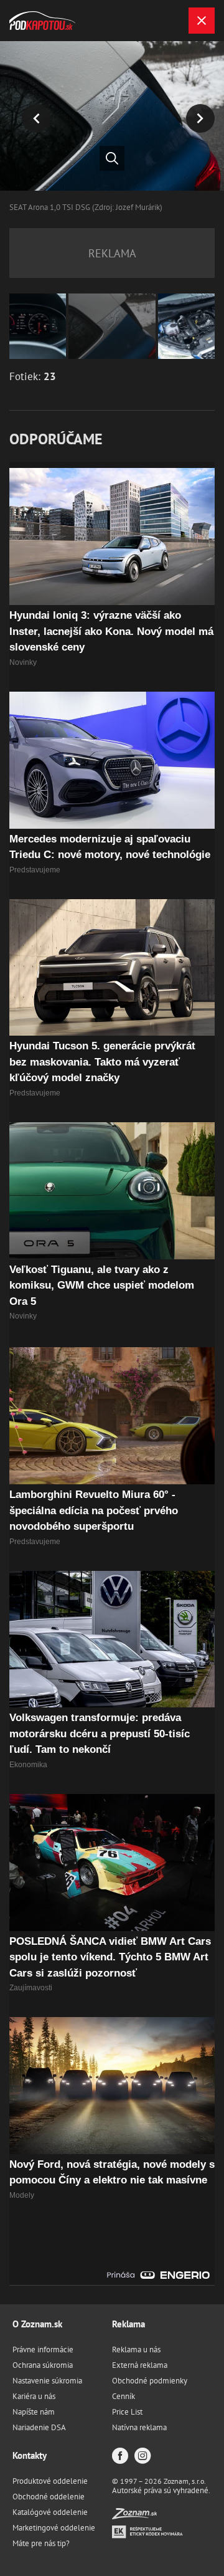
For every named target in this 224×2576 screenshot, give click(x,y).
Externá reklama (140, 2365)
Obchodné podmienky (150, 2381)
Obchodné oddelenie (49, 2497)
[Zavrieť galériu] (202, 21)
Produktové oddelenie (50, 2481)
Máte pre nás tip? (41, 2543)
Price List (127, 2412)
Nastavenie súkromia (47, 2381)
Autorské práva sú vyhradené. (161, 2490)
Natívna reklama (139, 2427)
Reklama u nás (136, 2349)
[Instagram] (142, 2457)
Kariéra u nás (34, 2396)
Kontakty (30, 2455)
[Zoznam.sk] (134, 2516)
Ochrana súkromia (43, 2365)
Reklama (128, 2324)
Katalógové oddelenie (50, 2512)
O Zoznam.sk (37, 2324)
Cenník (124, 2396)
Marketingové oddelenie (54, 2528)
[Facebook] (120, 2457)
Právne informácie (43, 2349)
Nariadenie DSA (39, 2427)
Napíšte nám (34, 2412)
